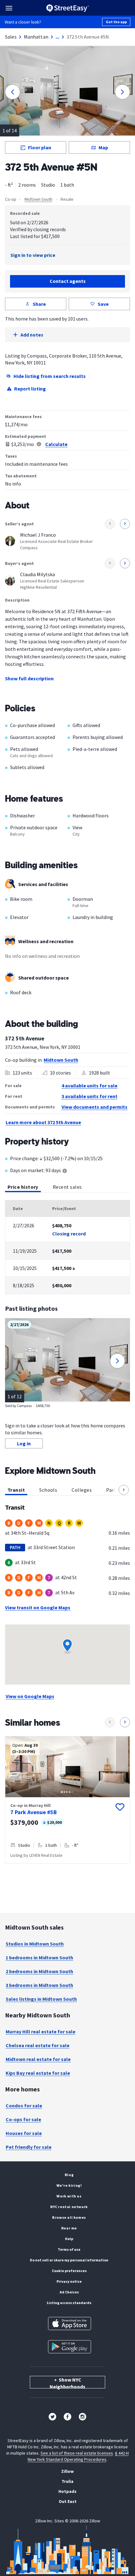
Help (69, 2239)
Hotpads (67, 2491)
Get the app (116, 22)
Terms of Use (69, 2249)
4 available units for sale (89, 1086)
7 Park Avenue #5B (34, 1812)
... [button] (57, 37)
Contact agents (68, 281)
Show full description (29, 678)
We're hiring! (69, 2185)
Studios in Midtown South (35, 1944)
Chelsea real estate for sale (38, 2045)
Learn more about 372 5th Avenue (43, 1122)
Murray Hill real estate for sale (40, 2032)
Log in (24, 1443)
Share (39, 304)
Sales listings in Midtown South (41, 1999)
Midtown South (38, 199)
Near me (69, 2228)
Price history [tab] (23, 1187)
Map (103, 147)
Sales (11, 37)
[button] (124, 1490)
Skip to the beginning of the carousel (67, 1870)
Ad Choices (69, 2292)
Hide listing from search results (50, 376)
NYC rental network (69, 2207)
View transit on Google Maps (38, 1607)
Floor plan (40, 147)
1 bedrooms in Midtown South (39, 1957)
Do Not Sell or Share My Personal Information (69, 2260)
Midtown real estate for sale (38, 2059)
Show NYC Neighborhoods (67, 2382)
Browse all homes (69, 2217)
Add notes (32, 335)
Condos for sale (24, 2106)
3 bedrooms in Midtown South (39, 1985)
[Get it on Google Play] (70, 2347)
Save (103, 304)
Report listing (30, 389)
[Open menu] (9, 8)
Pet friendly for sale (29, 2147)
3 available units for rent (89, 1096)
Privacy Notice (69, 2281)
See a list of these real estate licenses (77, 2453)
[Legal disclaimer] (39, 444)
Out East (68, 2501)
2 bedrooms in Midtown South (39, 1971)
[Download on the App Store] (70, 2324)
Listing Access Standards (69, 2303)
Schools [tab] (48, 1490)
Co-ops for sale (23, 2119)
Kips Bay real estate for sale (38, 2073)
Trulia (67, 2481)
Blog (69, 2175)
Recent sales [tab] (67, 1187)
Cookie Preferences (69, 2271)
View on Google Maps (30, 1696)
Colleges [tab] (82, 1490)
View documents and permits (94, 1107)
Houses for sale (24, 2133)
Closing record (69, 1234)
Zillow (67, 2471)
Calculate (56, 444)
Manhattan (36, 37)
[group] (67, 1800)
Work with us (69, 2196)
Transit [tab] (16, 1490)
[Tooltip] (65, 1171)
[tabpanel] (67, 1247)
